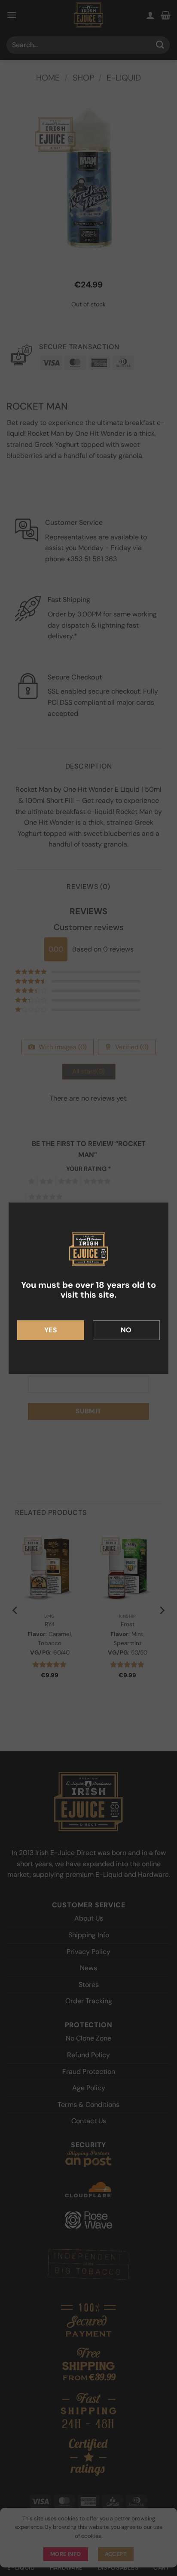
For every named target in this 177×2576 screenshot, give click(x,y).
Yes (51, 1330)
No (126, 1330)
